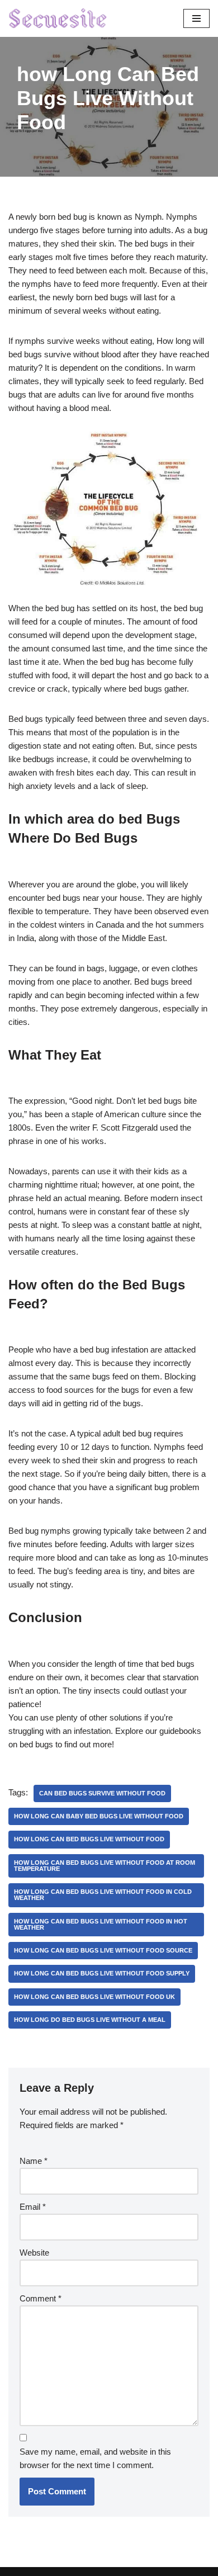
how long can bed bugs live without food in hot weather (101, 1924)
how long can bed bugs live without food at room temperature (105, 1866)
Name (34, 2161)
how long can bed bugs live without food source (103, 1950)
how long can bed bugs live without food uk (94, 1997)
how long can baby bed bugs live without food (99, 1816)
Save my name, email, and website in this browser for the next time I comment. (95, 2458)
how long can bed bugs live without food (89, 1839)
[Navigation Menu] (196, 18)
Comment (41, 2298)
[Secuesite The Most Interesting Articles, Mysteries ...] (58, 18)
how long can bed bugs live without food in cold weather (103, 1895)
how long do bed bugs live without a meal (90, 2020)
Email (33, 2207)
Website (34, 2253)
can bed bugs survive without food (102, 1793)
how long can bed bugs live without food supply (102, 1973)
